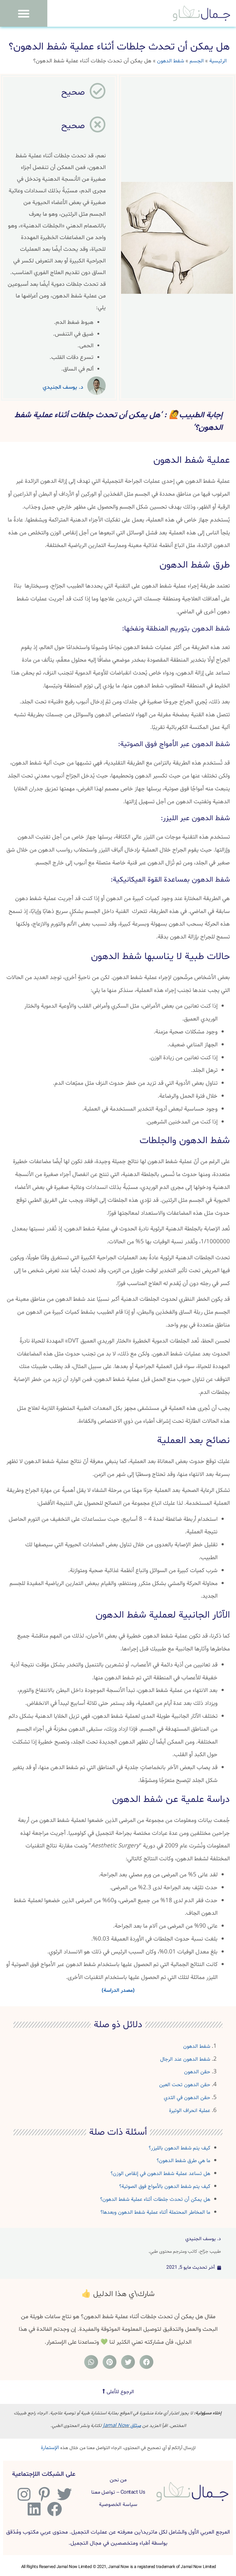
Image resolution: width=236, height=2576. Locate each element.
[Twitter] (64, 2494)
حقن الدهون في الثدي (187, 2098)
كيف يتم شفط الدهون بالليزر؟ (179, 2148)
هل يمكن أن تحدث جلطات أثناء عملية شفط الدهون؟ (155, 2199)
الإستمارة (50, 2448)
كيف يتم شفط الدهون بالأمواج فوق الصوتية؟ (165, 2187)
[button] (24, 14)
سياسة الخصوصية (118, 2505)
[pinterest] (43, 2494)
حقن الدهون (197, 2072)
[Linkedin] (33, 2509)
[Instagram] (23, 2494)
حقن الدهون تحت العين (185, 2085)
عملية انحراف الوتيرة (190, 2111)
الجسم (197, 61)
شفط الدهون (171, 61)
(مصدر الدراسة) (118, 1990)
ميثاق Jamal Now (122, 2426)
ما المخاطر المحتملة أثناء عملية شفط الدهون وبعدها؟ (155, 2212)
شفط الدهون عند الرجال (185, 2059)
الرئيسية (218, 61)
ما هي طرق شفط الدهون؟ (183, 2161)
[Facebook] (54, 2509)
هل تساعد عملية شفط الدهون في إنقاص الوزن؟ (160, 2174)
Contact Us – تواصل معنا (118, 2492)
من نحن (118, 2480)
